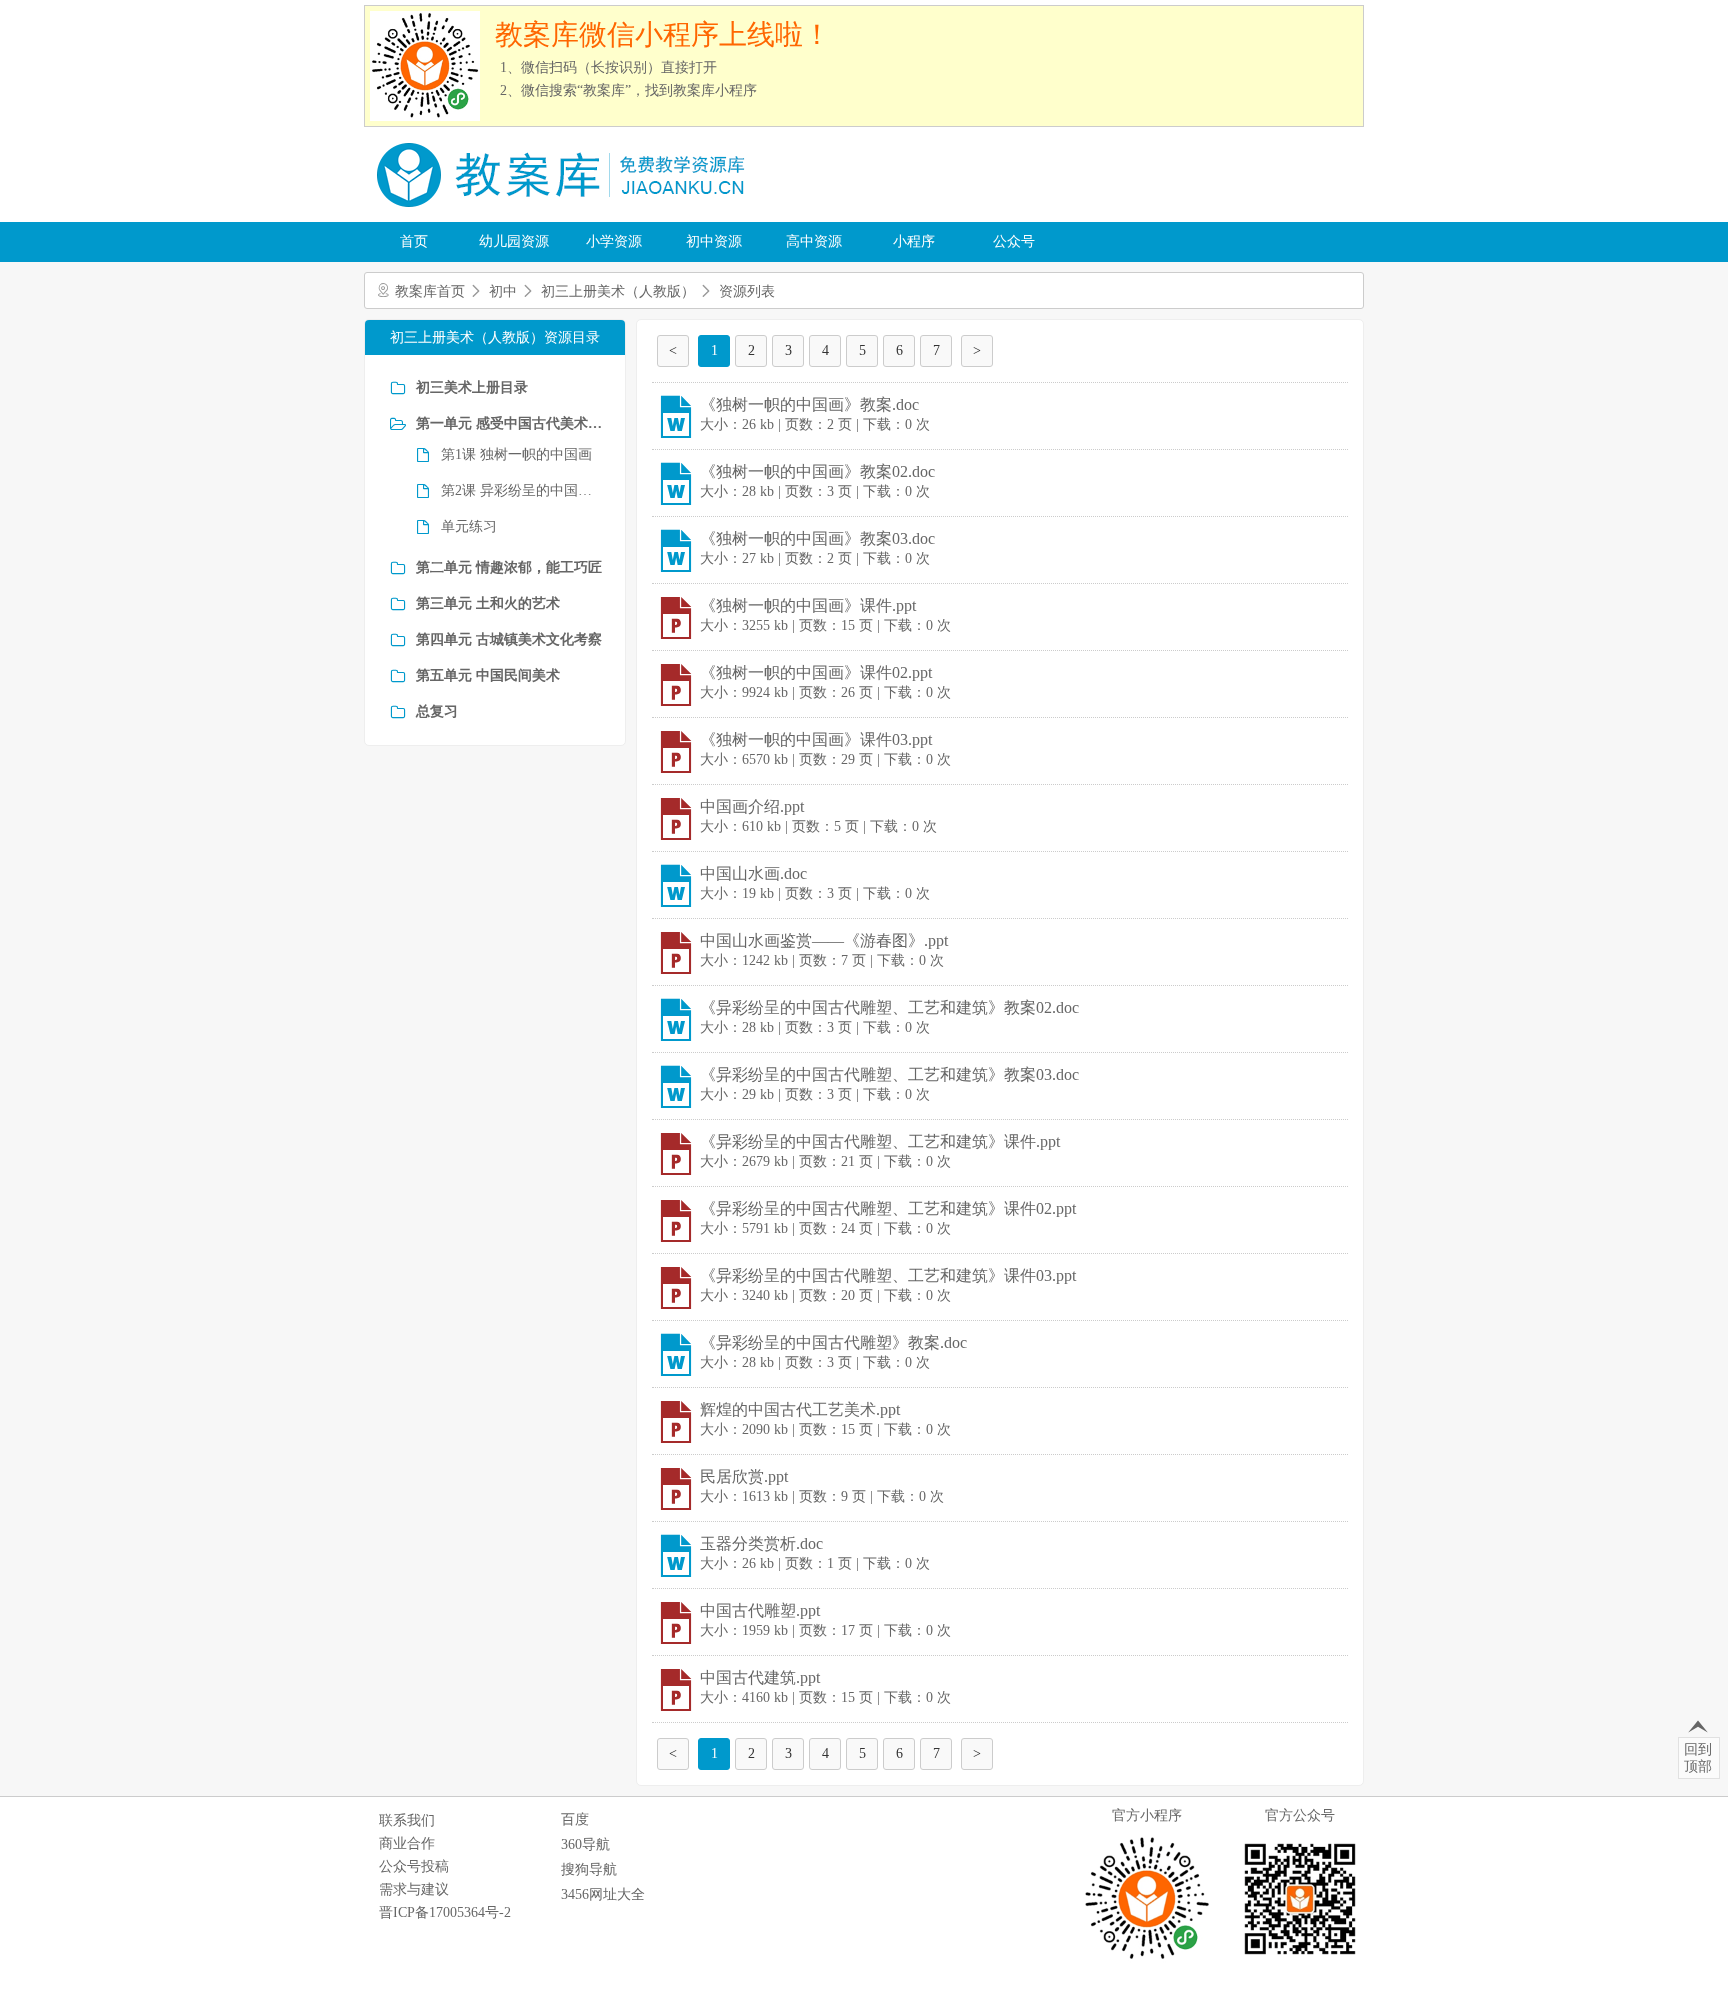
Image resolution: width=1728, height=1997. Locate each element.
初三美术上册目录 (472, 387)
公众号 (1014, 241)
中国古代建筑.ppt (760, 1677)
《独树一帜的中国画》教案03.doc (817, 538)
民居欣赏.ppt (744, 1476)
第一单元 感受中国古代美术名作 (510, 423)
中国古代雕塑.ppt (760, 1610)
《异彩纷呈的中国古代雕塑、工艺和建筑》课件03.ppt (888, 1275)
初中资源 (714, 241)
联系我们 (407, 1820)
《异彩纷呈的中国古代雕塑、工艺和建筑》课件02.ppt (888, 1208)
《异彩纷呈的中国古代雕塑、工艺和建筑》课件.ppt (880, 1141)
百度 (575, 1819)
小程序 (914, 241)
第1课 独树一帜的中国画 (516, 454)
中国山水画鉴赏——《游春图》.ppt (824, 940)
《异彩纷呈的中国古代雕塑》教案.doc (833, 1342)
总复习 (437, 711)
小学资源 (614, 241)
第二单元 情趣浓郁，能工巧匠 (509, 567)
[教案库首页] (564, 214)
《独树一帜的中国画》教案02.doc (817, 471)
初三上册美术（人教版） (618, 291)
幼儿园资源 (514, 241)
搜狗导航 (589, 1869)
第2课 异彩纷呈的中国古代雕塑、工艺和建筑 (520, 490)
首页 (414, 241)
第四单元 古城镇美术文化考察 (509, 639)
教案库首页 (430, 291)
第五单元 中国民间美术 (488, 675)
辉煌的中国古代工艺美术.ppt (800, 1409)
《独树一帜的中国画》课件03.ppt (816, 739)
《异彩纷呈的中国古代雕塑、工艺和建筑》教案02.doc (889, 1007)
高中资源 (814, 241)
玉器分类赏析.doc (761, 1543)
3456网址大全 (603, 1894)
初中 (503, 291)
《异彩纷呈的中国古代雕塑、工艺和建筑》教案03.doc (889, 1074)
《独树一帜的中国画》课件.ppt (808, 605)
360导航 (585, 1844)
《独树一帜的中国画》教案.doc (809, 404)
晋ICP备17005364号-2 (445, 1912)
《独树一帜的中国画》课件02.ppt (816, 672)
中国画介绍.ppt (752, 806)
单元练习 (469, 526)
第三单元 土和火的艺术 (488, 603)
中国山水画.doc (753, 873)
